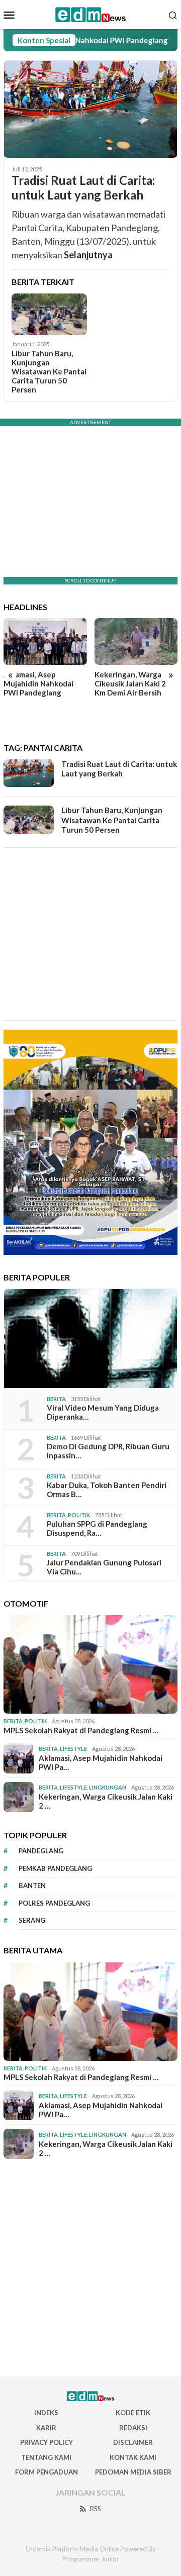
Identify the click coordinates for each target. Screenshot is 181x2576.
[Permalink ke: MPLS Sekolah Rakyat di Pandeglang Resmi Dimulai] (90, 1664)
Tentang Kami (46, 2457)
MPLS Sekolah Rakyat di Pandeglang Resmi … (81, 1730)
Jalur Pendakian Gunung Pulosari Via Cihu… (104, 1567)
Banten (32, 1886)
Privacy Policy (47, 2442)
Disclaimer (133, 2442)
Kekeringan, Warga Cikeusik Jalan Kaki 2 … (106, 1801)
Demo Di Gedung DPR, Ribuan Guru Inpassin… (108, 1451)
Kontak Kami (133, 2457)
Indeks (46, 2413)
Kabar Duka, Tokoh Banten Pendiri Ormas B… (107, 1490)
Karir (46, 2428)
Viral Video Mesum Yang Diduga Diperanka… (103, 1412)
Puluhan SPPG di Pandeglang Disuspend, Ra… (97, 1528)
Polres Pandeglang (54, 1903)
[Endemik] (91, 14)
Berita (56, 1399)
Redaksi (133, 2428)
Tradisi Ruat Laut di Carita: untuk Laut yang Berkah (83, 188)
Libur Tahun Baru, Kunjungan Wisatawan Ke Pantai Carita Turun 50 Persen (49, 371)
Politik (79, 1515)
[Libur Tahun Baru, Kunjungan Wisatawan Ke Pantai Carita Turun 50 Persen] (49, 315)
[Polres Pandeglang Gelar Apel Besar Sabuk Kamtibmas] (136, 641)
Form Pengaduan (47, 2472)
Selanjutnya (88, 255)
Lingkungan (108, 1787)
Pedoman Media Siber (133, 2472)
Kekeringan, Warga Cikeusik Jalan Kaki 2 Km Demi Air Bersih (39, 683)
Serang (32, 1920)
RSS (96, 2509)
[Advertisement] (90, 934)
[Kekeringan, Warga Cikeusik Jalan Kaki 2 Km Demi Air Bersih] (45, 641)
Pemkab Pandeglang (55, 1868)
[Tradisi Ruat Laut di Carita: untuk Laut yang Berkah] (90, 109)
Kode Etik (133, 2413)
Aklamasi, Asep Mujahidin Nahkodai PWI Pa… (101, 1762)
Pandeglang (41, 1851)
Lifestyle (73, 1749)
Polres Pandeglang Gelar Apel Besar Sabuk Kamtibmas (135, 683)
